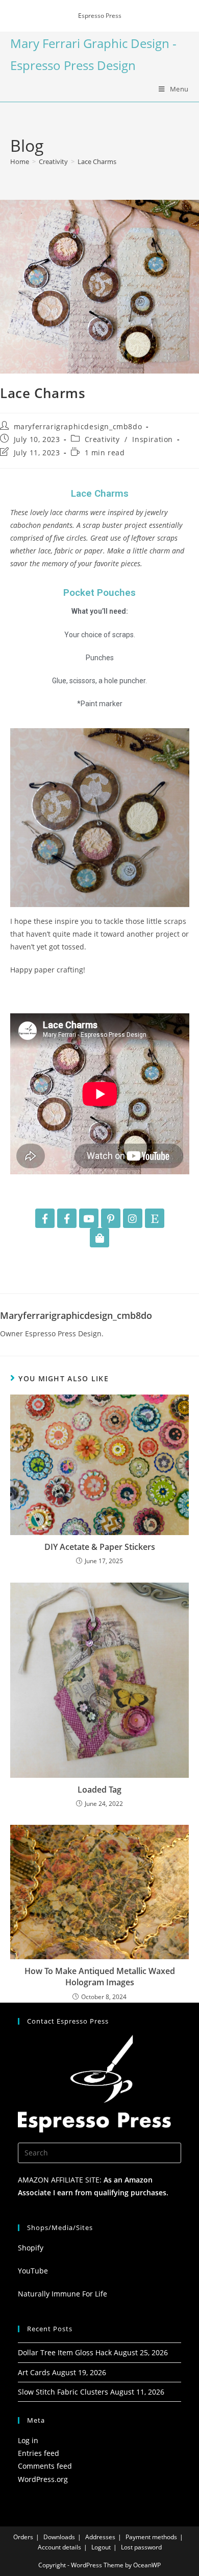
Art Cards (34, 2372)
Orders (23, 2537)
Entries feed (39, 2453)
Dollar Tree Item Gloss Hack (65, 2352)
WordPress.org (43, 2479)
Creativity (102, 439)
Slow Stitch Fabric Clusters (63, 2392)
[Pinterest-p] (111, 1218)
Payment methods (151, 2537)
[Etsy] (155, 1218)
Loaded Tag (99, 1790)
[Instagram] (133, 1218)
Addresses (100, 2537)
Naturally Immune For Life (63, 2294)
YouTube (33, 2271)
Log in (28, 2440)
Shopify (31, 2248)
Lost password (141, 2547)
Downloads (59, 2537)
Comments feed (45, 2466)
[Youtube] (89, 1218)
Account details (59, 2547)
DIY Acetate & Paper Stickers (100, 1547)
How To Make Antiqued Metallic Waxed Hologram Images (100, 1977)
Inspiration (153, 439)
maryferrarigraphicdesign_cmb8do (78, 426)
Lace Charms (97, 161)
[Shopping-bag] (99, 1238)
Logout (101, 2547)
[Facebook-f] (45, 1218)
